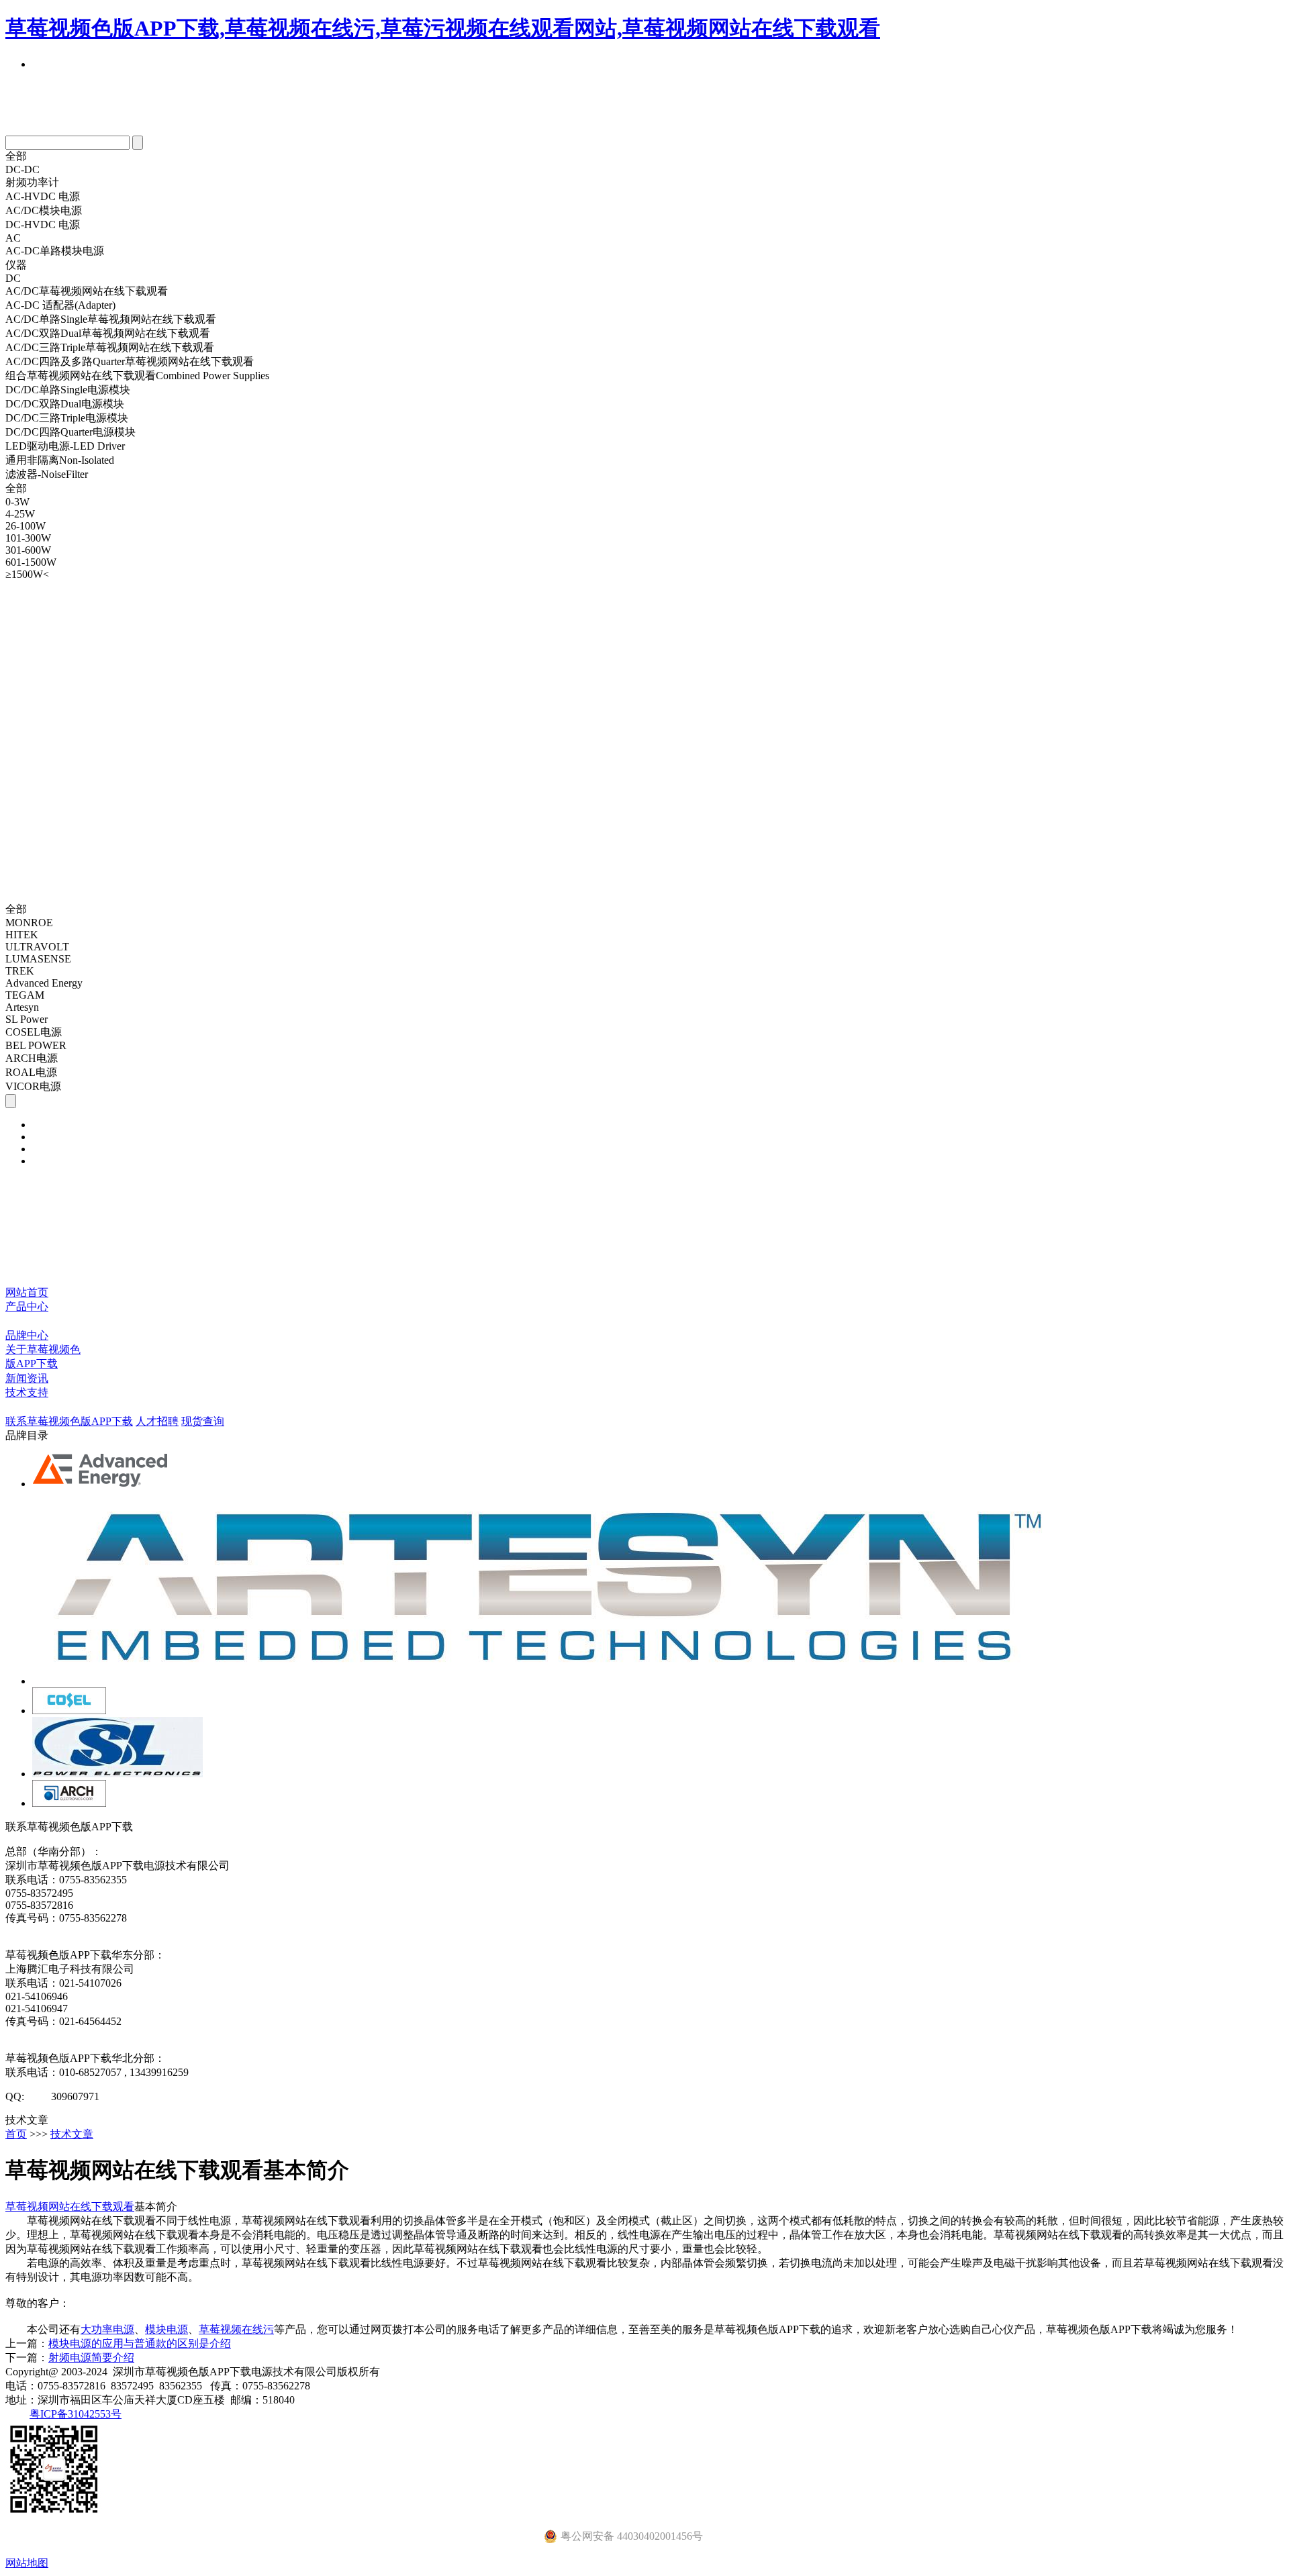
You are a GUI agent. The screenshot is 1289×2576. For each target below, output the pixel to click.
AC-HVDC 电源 (43, 196)
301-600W (28, 550)
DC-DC (22, 169)
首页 (16, 2134)
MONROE (29, 923)
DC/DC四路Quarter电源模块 (70, 432)
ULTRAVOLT (37, 947)
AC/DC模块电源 (44, 210)
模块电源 (166, 2329)
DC (13, 278)
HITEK (22, 935)
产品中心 (27, 1306)
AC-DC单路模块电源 (55, 251)
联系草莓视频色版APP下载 (69, 1421)
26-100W (26, 526)
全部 (16, 156)
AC (13, 238)
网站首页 (27, 1292)
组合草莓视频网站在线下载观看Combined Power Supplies (137, 376)
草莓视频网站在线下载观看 (70, 2207)
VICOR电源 (33, 1086)
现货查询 (203, 1421)
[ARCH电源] (69, 1803)
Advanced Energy (44, 983)
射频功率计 (32, 182)
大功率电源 (107, 2329)
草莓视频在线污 (236, 2329)
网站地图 (27, 2563)
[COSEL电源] (69, 1711)
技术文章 (72, 2134)
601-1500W (31, 562)
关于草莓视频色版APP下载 (43, 1356)
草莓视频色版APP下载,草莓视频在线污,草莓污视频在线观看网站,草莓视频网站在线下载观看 (443, 28)
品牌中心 (27, 1335)
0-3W (17, 502)
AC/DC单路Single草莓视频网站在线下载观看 (111, 319)
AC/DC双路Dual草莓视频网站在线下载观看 (108, 333)
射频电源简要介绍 (91, 2358)
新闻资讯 (27, 1378)
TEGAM (25, 995)
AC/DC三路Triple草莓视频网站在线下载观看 (110, 347)
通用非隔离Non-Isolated (60, 460)
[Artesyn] (547, 1681)
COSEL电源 (34, 1032)
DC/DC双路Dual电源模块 (65, 404)
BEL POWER (36, 1045)
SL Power (27, 1019)
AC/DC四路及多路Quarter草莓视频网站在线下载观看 (130, 361)
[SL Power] (117, 1774)
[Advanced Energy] (101, 1484)
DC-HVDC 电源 (43, 225)
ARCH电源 (32, 1058)
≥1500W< (27, 574)
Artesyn (22, 1007)
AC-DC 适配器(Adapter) (60, 305)
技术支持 (27, 1392)
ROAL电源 (31, 1072)
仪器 (16, 265)
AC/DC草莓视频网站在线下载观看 (87, 291)
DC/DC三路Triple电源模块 (67, 418)
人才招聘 (157, 1421)
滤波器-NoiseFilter (47, 474)
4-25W (20, 514)
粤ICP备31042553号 (76, 2414)
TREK (20, 971)
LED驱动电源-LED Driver (65, 446)
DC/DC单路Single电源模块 (68, 390)
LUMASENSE (38, 959)
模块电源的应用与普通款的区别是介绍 (140, 2343)
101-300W (28, 538)
